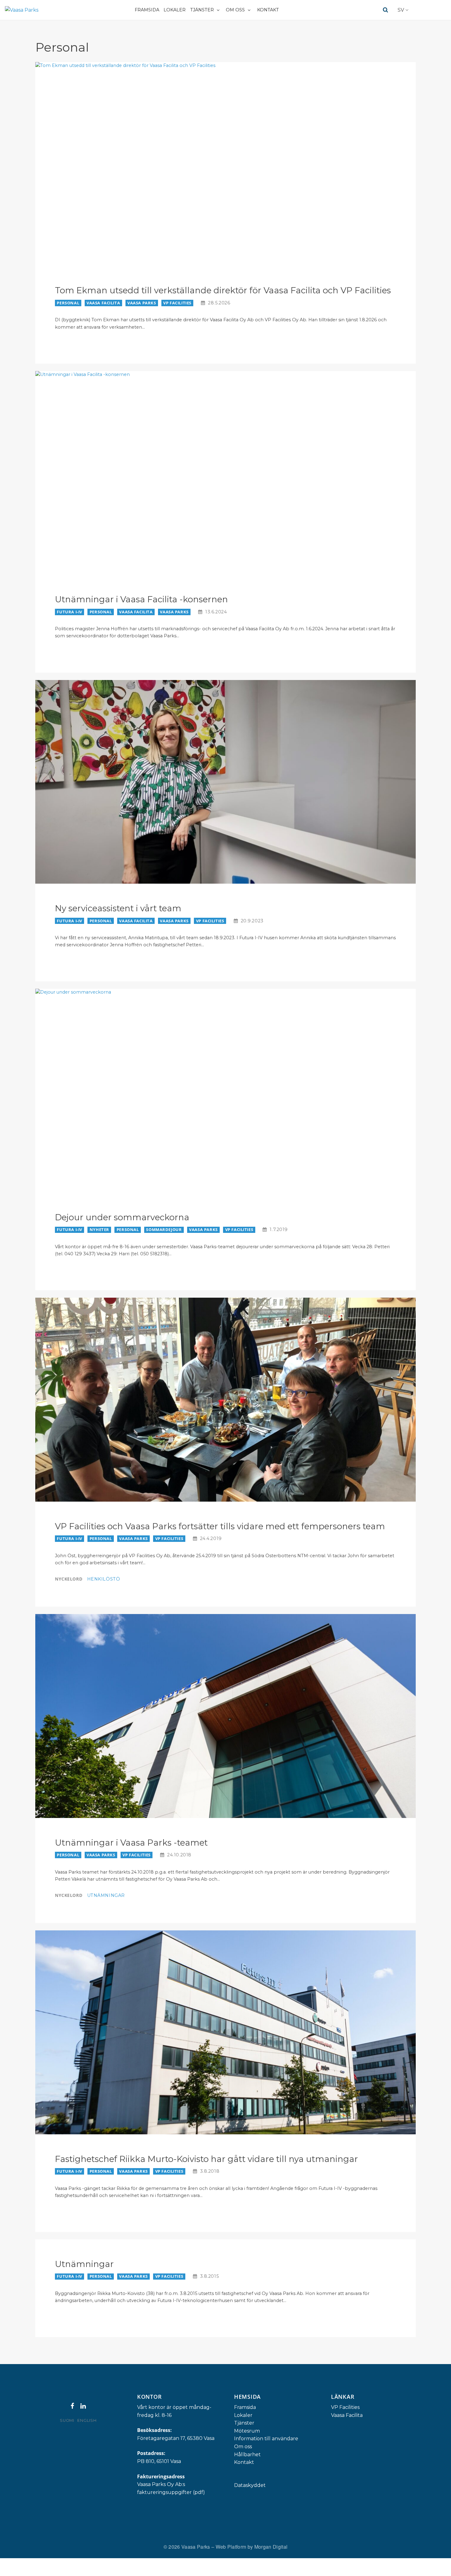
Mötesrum (247, 2431)
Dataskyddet (250, 2485)
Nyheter (99, 1229)
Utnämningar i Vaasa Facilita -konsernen (141, 599)
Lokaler (175, 10)
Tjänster (202, 10)
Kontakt (268, 10)
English (87, 2420)
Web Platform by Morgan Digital (252, 2547)
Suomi (67, 2420)
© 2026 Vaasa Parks (187, 2547)
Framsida (147, 10)
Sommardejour (164, 1229)
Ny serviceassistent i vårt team (118, 908)
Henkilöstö (104, 1579)
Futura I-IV (69, 612)
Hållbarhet (247, 2455)
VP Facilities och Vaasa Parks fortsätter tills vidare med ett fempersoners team (220, 1526)
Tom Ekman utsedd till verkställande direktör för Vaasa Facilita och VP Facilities (223, 290)
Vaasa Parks (142, 303)
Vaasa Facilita (103, 303)
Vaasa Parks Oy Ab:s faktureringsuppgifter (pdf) (171, 2488)
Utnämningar (106, 1895)
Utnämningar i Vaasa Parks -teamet (131, 1843)
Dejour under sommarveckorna (122, 1217)
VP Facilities (177, 303)
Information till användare (266, 2439)
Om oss (235, 10)
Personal (68, 303)
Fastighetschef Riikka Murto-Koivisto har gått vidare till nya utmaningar (206, 2159)
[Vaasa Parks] (22, 10)
